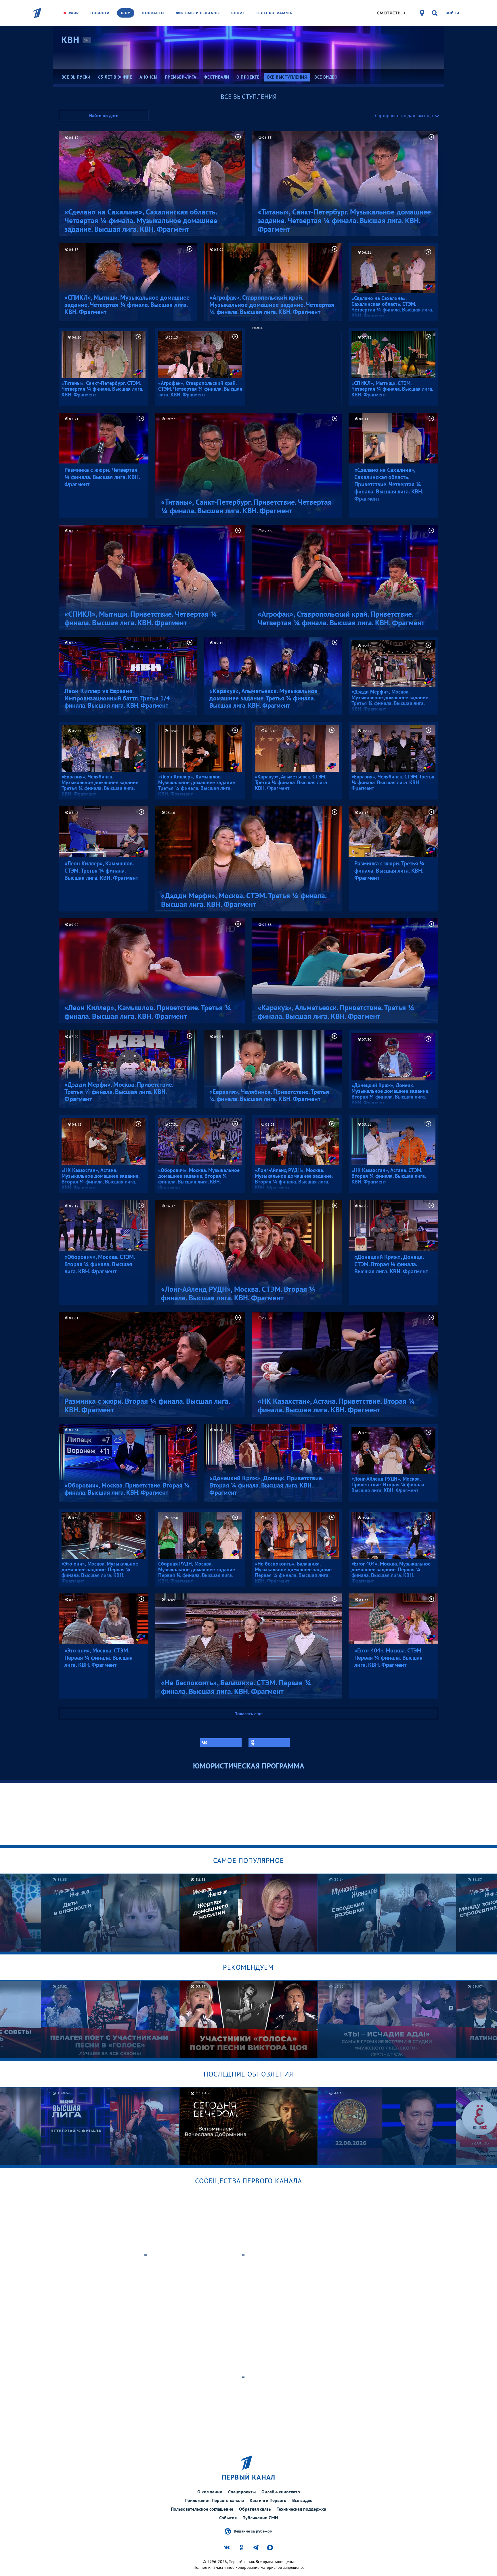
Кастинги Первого (268, 2500)
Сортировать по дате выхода (404, 115)
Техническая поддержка (301, 2509)
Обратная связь (255, 2509)
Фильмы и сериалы (198, 13)
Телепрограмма (274, 13)
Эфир (73, 13)
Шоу (126, 13)
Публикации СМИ (260, 2518)
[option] (110, 1913)
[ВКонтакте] (221, 1743)
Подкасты (153, 13)
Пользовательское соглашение (202, 2509)
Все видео (302, 2500)
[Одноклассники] (269, 1743)
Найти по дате (104, 115)
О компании (210, 2492)
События (228, 2518)
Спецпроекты (242, 2492)
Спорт (238, 13)
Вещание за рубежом (253, 2531)
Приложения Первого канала (214, 2500)
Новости (100, 13)
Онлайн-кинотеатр (281, 2492)
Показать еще (248, 1713)
